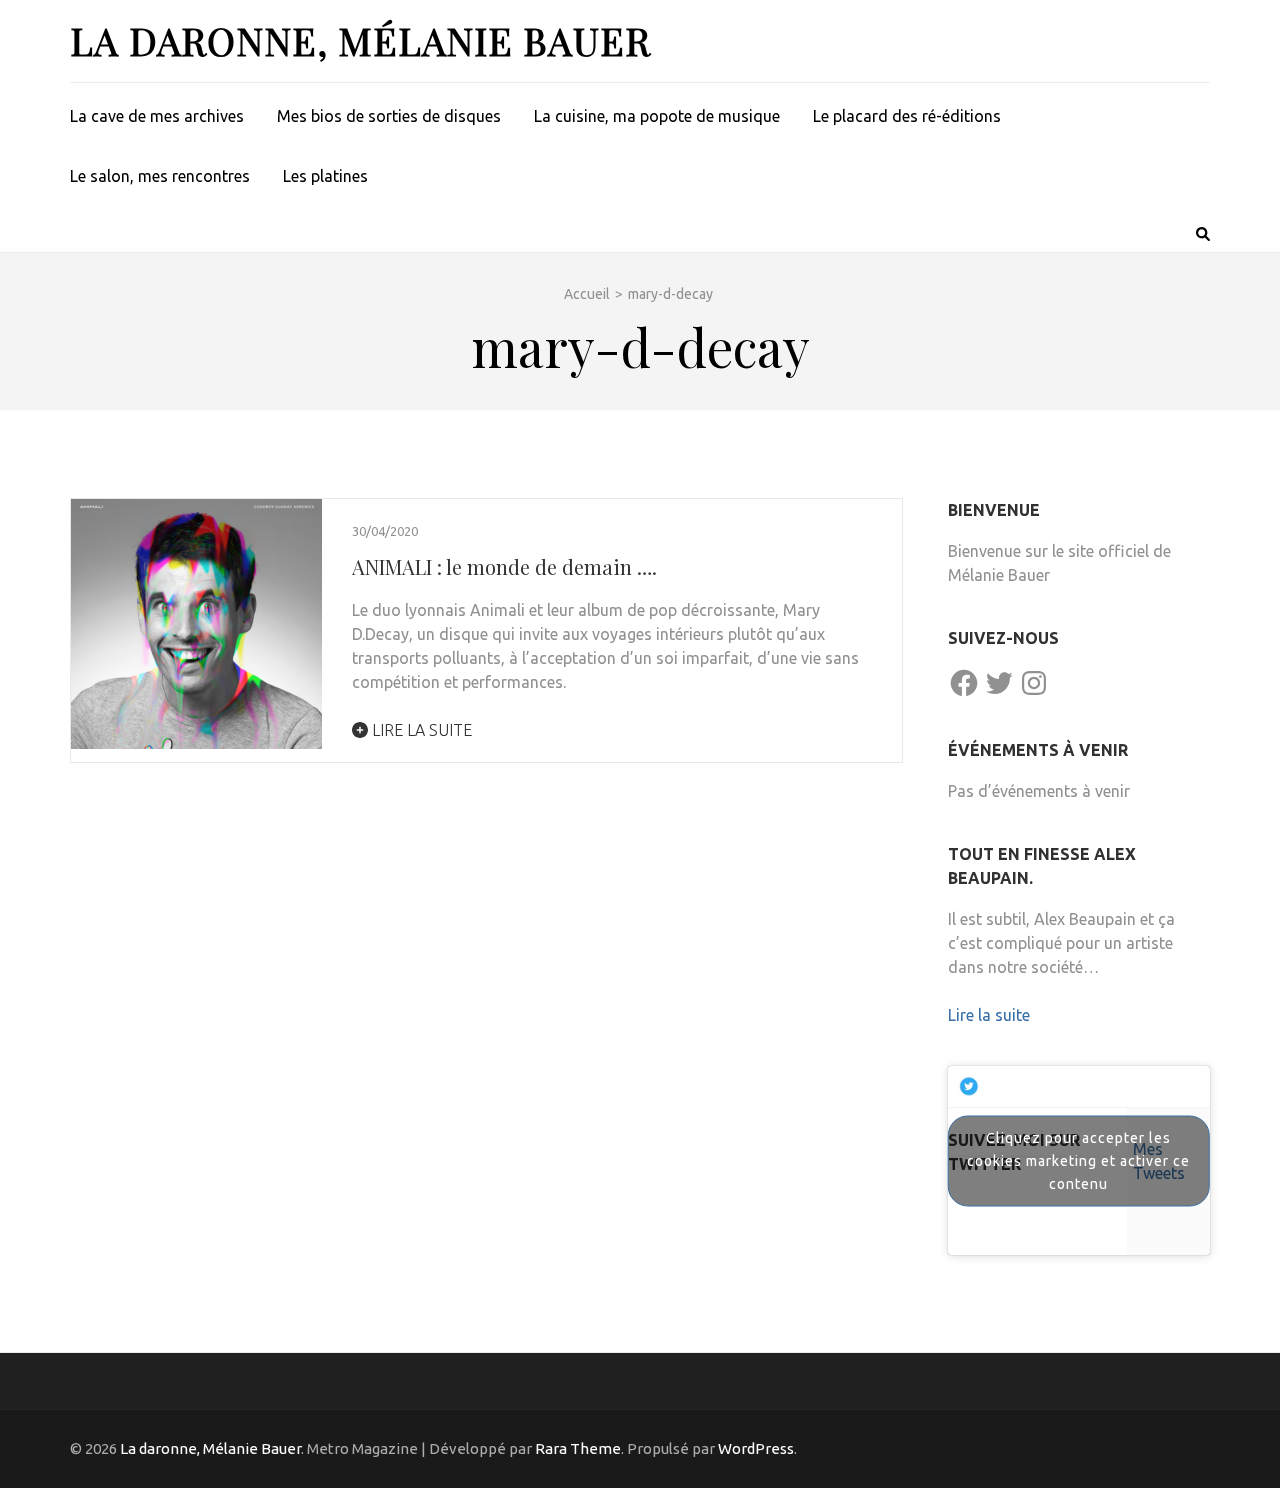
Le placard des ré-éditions (907, 116)
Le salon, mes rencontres (160, 176)
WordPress (756, 1448)
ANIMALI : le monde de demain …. (504, 566)
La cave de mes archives (157, 116)
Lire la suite (420, 730)
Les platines (325, 176)
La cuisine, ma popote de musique (657, 116)
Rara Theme (578, 1448)
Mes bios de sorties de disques (389, 116)
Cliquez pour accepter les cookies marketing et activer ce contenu (1078, 1160)
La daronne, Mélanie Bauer (360, 40)
